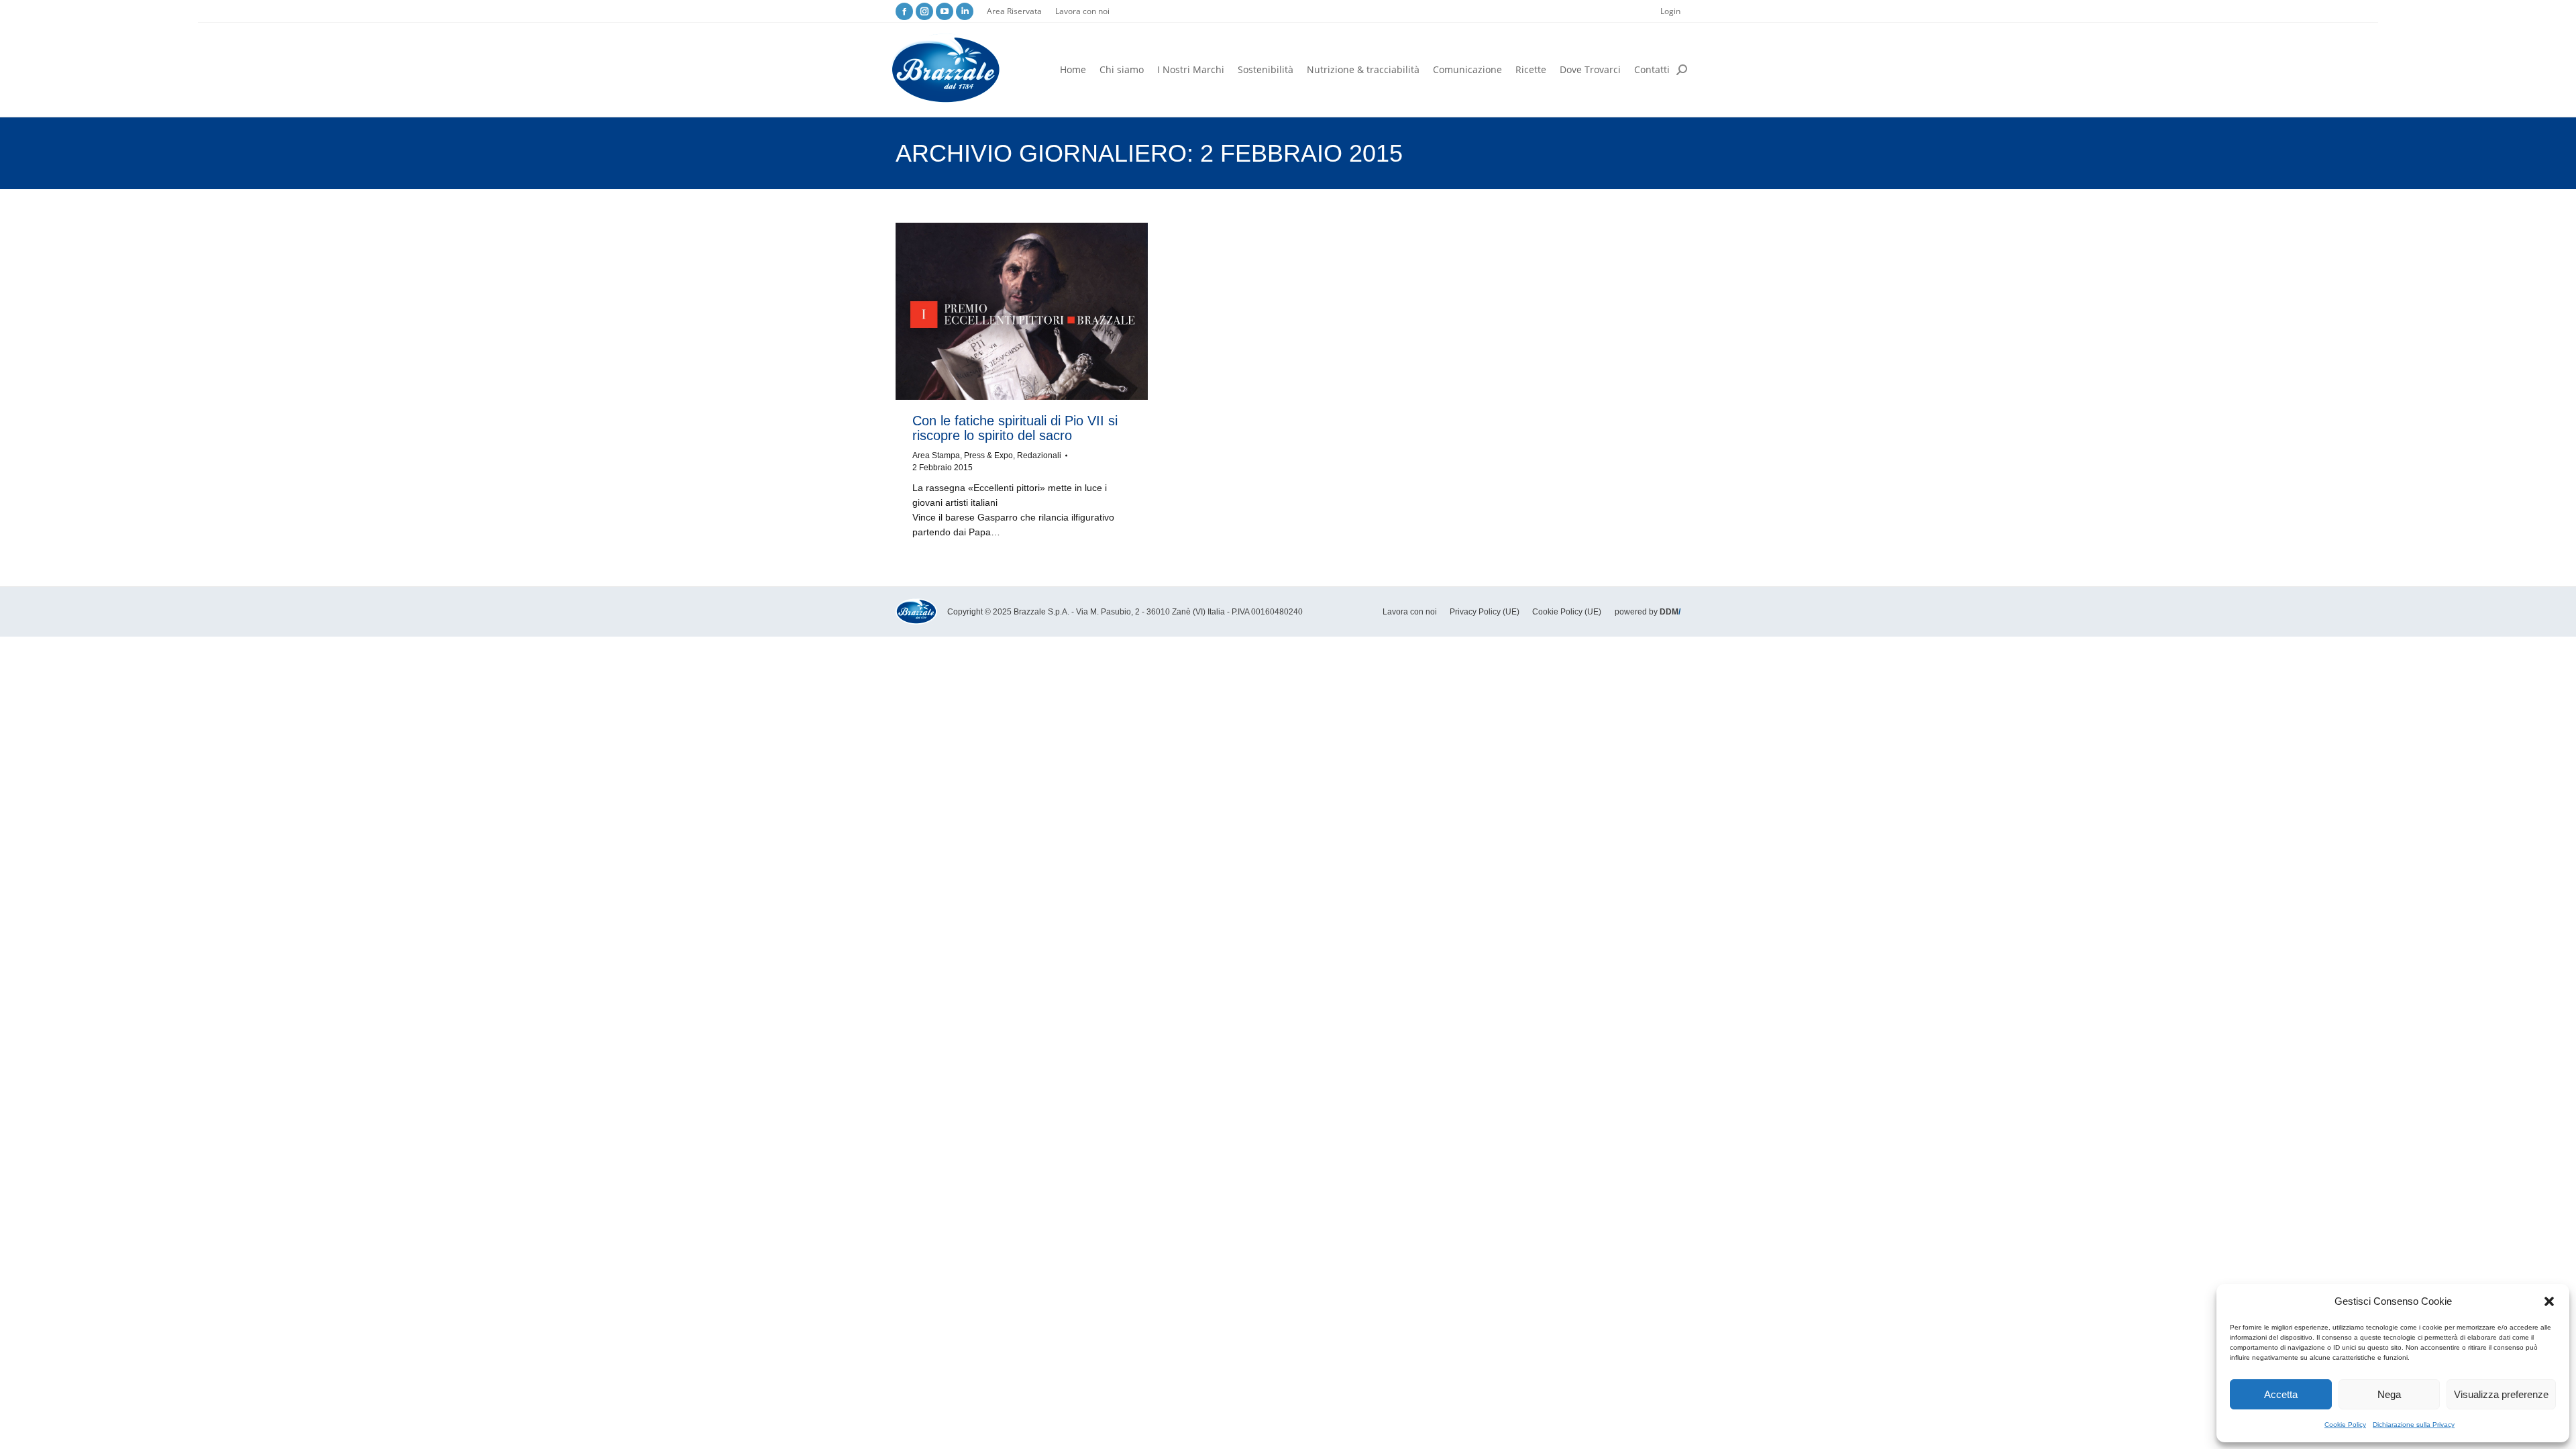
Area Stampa (936, 455)
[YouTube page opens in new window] (945, 11)
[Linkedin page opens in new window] (965, 11)
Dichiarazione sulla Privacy (2414, 1425)
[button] (2549, 1301)
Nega (2389, 1394)
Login (1670, 11)
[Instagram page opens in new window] (924, 11)
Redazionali (1039, 455)
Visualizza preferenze (2501, 1394)
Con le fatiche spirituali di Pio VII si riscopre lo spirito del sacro (1015, 428)
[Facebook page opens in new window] (904, 11)
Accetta (2281, 1394)
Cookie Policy (2345, 1425)
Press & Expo (988, 455)
